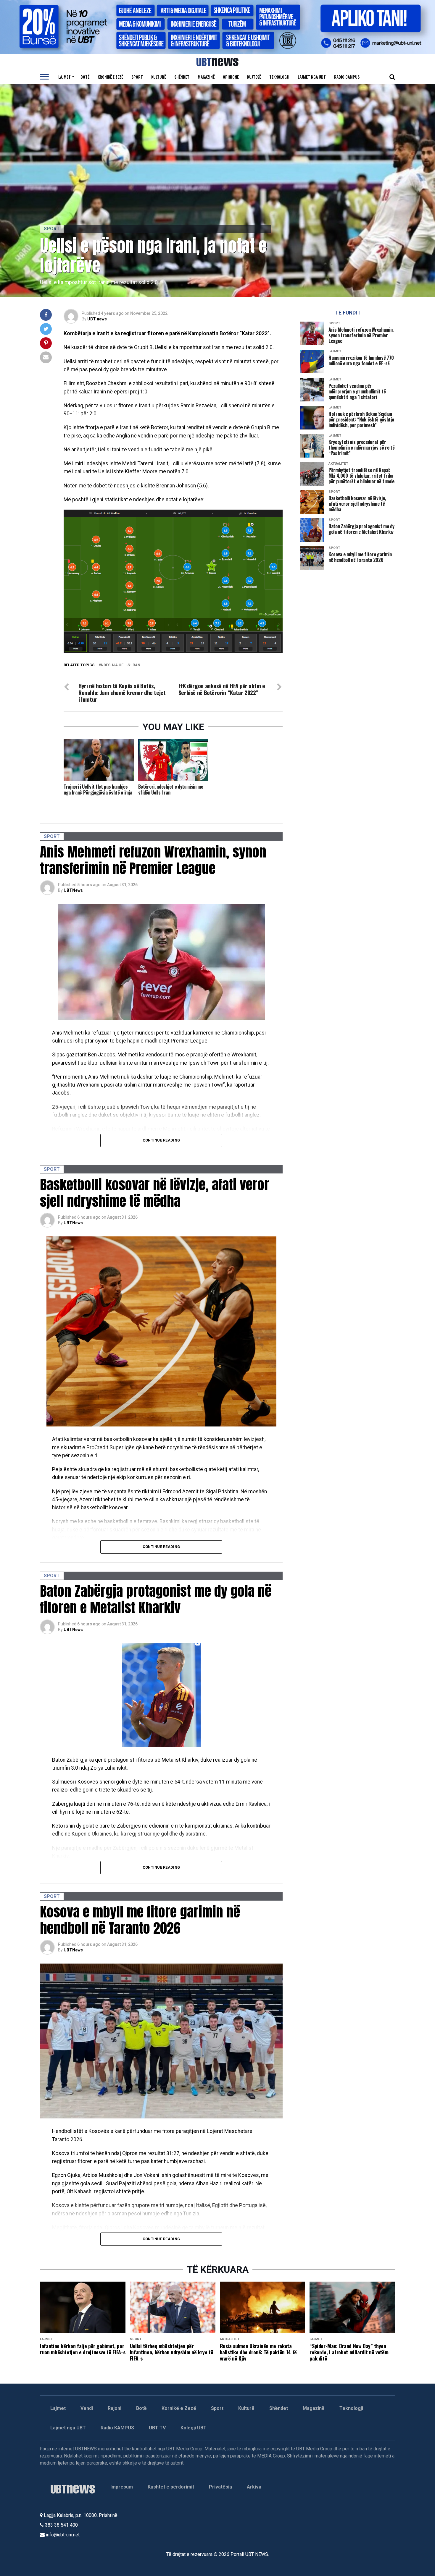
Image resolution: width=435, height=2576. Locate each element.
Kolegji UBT (194, 2428)
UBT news (97, 319)
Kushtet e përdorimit (171, 2487)
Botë (85, 77)
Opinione (231, 77)
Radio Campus (347, 77)
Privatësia (220, 2487)
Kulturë (159, 77)
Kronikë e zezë (110, 77)
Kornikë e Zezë (179, 2408)
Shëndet (182, 77)
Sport (137, 77)
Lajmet (65, 77)
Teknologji (279, 77)
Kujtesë (254, 77)
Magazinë (206, 77)
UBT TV (157, 2428)
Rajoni (115, 2408)
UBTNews (73, 890)
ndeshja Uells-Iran (121, 665)
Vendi (87, 2408)
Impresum (122, 2487)
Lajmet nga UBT (312, 77)
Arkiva (254, 2487)
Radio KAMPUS (117, 2428)
